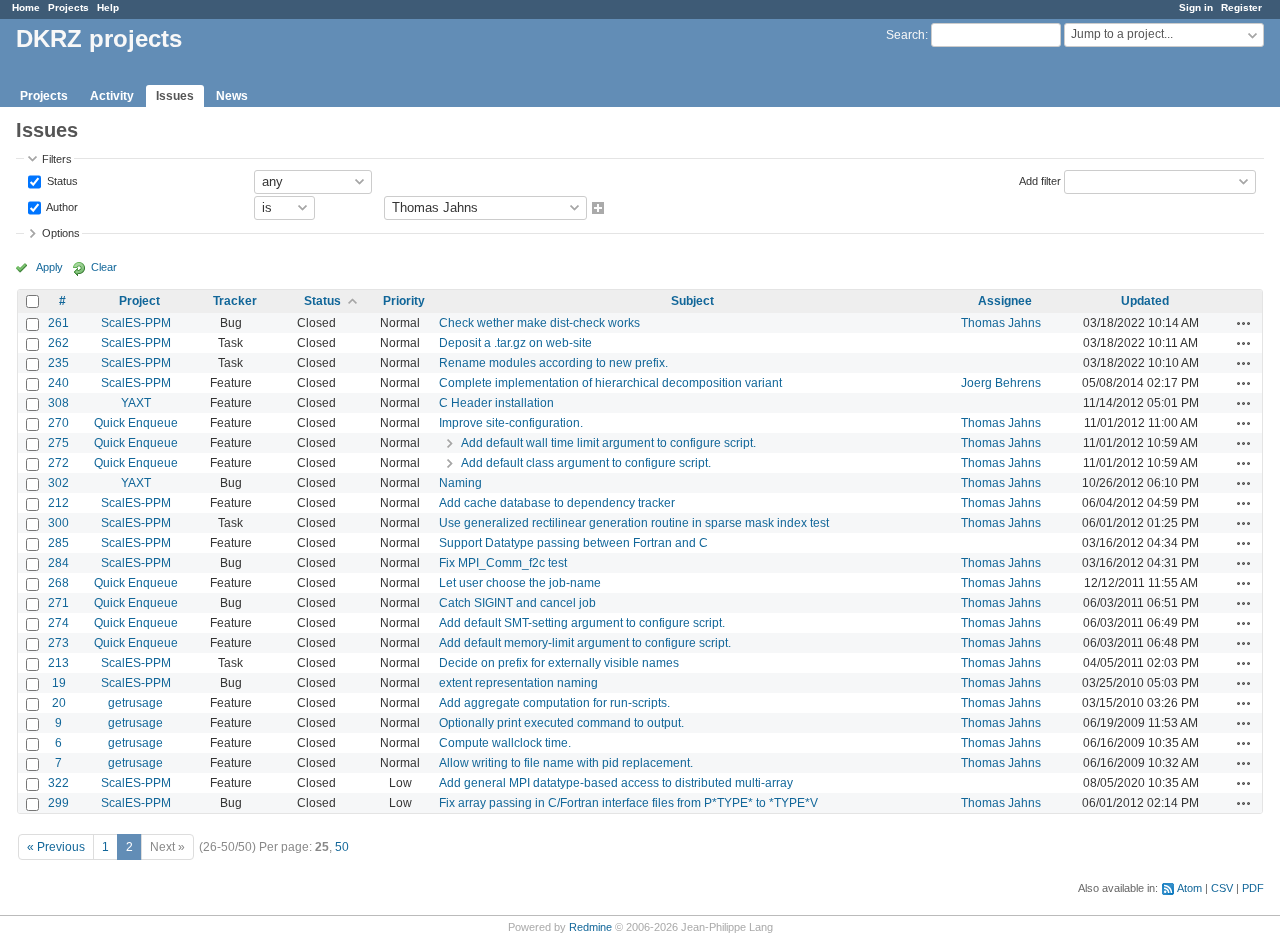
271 (58, 603)
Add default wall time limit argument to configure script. (608, 443)
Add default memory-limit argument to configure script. (585, 643)
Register (1241, 7)
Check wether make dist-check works (539, 323)
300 (58, 523)
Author (61, 206)
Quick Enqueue (136, 423)
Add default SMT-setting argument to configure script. (582, 623)
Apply (49, 267)
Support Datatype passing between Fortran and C (573, 543)
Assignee (1005, 301)
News (232, 96)
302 (58, 483)
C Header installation (496, 403)
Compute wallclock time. (505, 743)
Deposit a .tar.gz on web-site (515, 343)
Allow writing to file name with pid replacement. (566, 763)
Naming (460, 483)
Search (905, 35)
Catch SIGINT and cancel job (517, 603)
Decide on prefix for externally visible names (559, 663)
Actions (1244, 323)
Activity (112, 96)
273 (58, 643)
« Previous (56, 847)
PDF (1253, 888)
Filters (57, 159)
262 (58, 343)
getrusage (135, 703)
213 (58, 663)
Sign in (1196, 7)
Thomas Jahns (1001, 323)
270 (58, 423)
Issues (175, 96)
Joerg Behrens (1001, 383)
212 (58, 503)
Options (61, 233)
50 (342, 847)
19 (59, 683)
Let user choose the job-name (520, 583)
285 (58, 543)
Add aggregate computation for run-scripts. (554, 703)
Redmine (590, 927)
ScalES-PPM (136, 323)
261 (58, 323)
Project (139, 301)
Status (61, 180)
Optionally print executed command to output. (561, 723)
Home (26, 7)
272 (58, 463)
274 (58, 623)
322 (58, 783)
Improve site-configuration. (511, 423)
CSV (1222, 888)
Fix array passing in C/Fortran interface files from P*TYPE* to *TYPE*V (628, 803)
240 (58, 383)
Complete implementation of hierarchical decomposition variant (610, 383)
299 (58, 803)
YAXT (136, 403)
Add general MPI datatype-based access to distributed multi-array (616, 783)
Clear (104, 267)
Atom (1189, 888)
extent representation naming (518, 683)
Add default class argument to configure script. (586, 463)
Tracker (235, 301)
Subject (692, 301)
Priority (404, 301)
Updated (1145, 301)
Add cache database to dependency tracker (557, 503)
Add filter (1040, 180)
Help (108, 7)
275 (58, 443)
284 (58, 563)
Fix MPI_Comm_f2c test (503, 563)
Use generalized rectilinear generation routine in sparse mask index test (634, 523)
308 (58, 403)
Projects (68, 7)
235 (58, 363)
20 (59, 703)
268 (58, 583)
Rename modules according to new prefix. (553, 363)
